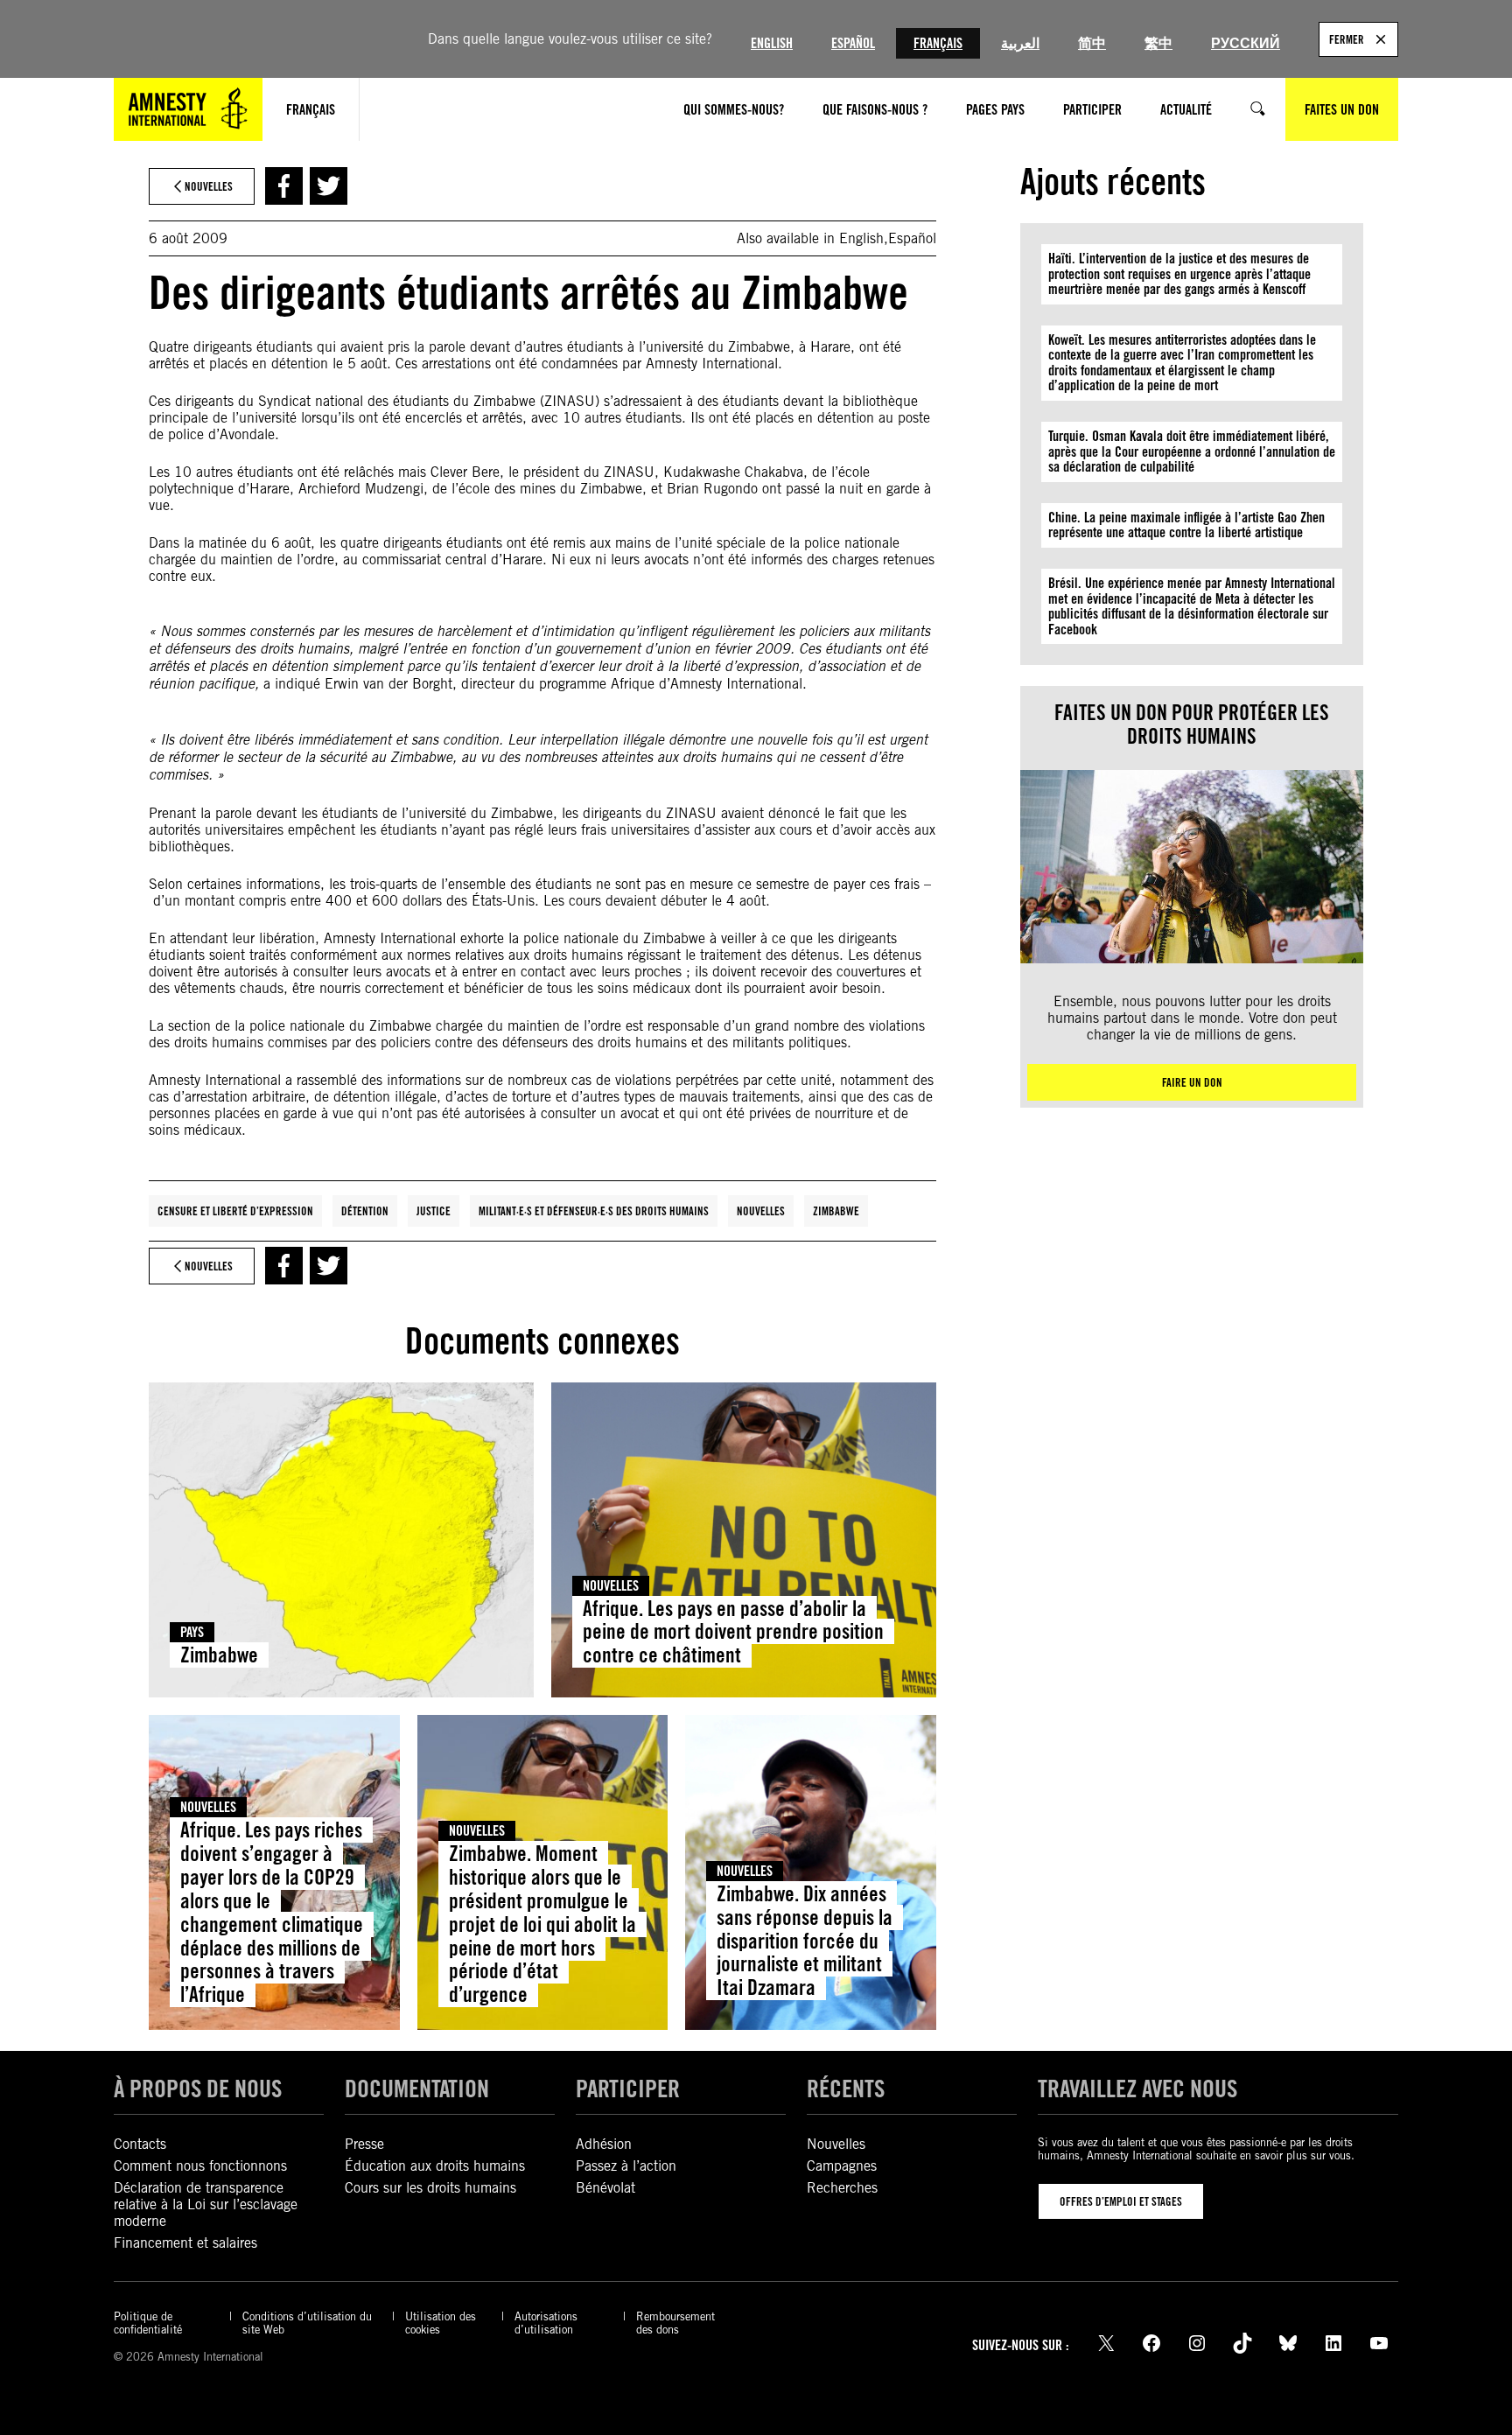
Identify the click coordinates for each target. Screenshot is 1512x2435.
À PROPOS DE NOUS (198, 2089)
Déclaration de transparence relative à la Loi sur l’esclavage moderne (206, 2204)
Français (938, 43)
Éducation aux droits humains (435, 2166)
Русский (1246, 43)
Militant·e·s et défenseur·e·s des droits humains (594, 1211)
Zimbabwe (836, 1211)
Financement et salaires (185, 2243)
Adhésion (604, 2144)
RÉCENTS (846, 2089)
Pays (192, 1632)
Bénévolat (605, 2188)
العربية (1020, 43)
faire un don (1192, 1082)
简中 (1092, 43)
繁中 (1158, 43)
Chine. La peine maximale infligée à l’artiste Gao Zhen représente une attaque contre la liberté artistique (1186, 525)
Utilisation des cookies (441, 2323)
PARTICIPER (628, 2089)
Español (853, 43)
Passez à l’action (626, 2166)
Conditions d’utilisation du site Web (307, 2323)
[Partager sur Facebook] (284, 186)
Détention (365, 1211)
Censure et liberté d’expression (235, 1211)
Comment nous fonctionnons (200, 2166)
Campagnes (842, 2166)
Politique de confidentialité (148, 2323)
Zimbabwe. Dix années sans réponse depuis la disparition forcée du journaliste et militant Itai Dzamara (805, 1941)
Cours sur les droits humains (430, 2188)
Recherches (842, 2188)
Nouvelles (761, 1211)
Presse (364, 2144)
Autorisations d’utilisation (546, 2323)
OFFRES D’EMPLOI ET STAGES (1121, 2201)
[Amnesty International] (188, 109)
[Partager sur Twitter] (329, 186)
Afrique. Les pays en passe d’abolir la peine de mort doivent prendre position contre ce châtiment (733, 1632)
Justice (434, 1211)
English (772, 43)
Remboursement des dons (675, 2323)
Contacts (140, 2144)
